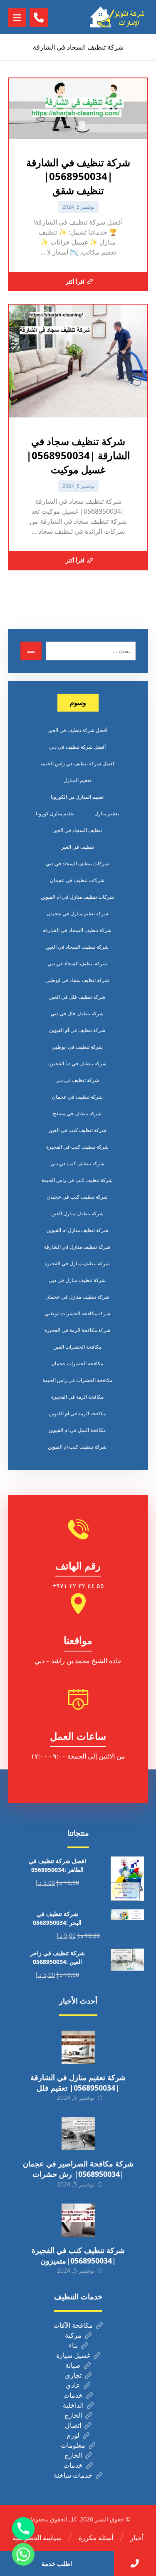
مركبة (73, 2335)
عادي (73, 2385)
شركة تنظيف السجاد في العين (77, 947)
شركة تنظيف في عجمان (77, 1097)
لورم (73, 2435)
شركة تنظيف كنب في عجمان (77, 1197)
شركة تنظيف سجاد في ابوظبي (77, 980)
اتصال (73, 2425)
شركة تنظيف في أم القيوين (77, 1030)
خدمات (73, 2395)
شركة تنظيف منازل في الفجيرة (77, 1263)
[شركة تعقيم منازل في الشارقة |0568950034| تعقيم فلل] (78, 2047)
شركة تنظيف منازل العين (77, 1213)
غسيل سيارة (73, 2355)
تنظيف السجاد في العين (77, 830)
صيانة (73, 2365)
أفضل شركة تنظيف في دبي (77, 747)
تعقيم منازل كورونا (55, 813)
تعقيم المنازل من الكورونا (77, 797)
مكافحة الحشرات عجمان (77, 1363)
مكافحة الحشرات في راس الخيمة (77, 1380)
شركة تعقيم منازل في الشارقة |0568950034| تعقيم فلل (78, 2083)
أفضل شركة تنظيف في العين (77, 730)
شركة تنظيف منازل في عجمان (77, 1297)
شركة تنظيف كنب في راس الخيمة (77, 1180)
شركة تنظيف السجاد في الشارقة (77, 930)
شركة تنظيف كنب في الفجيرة (77, 1147)
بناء (73, 2345)
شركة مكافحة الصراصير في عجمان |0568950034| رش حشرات (78, 2169)
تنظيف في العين (77, 847)
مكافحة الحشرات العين (77, 1347)
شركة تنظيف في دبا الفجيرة (77, 1063)
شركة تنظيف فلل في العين (77, 997)
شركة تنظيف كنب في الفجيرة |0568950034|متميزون (78, 2255)
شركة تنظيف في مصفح (77, 1113)
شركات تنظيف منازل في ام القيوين (77, 897)
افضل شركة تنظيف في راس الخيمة (77, 763)
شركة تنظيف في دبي (77, 1080)
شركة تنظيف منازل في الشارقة (77, 1247)
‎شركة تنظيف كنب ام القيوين (77, 1447)
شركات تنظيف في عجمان (77, 880)
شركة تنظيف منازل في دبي (77, 1280)
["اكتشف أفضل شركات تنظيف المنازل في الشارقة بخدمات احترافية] (119, 17)
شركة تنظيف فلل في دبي (77, 1013)
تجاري (73, 2375)
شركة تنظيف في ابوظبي (77, 1047)
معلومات (73, 2445)
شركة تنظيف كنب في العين (77, 1130)
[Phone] (23, 2529)
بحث (31, 651)
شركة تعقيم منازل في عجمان (77, 913)
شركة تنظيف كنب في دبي (77, 1163)
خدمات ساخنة (73, 2475)
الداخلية (73, 2405)
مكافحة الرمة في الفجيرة (77, 1397)
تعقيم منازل (107, 813)
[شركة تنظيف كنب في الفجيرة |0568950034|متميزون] (78, 2220)
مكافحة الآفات (73, 2325)
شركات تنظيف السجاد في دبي (77, 863)
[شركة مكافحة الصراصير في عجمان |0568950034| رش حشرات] (78, 2134)
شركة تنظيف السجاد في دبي (77, 963)
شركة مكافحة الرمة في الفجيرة (77, 1330)
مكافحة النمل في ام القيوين (77, 1430)
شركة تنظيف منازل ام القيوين (77, 1230)
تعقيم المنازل (77, 780)
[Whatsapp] (23, 2554)
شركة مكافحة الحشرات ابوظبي (77, 1313)
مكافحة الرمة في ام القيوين (77, 1413)
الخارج (73, 2415)
